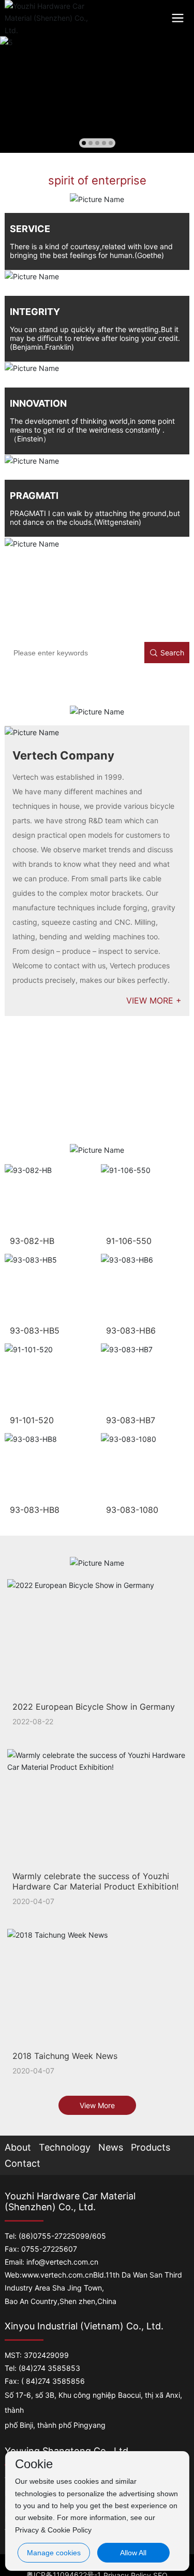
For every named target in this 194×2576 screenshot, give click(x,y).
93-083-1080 (132, 1510)
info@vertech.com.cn (62, 2262)
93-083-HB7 (131, 1420)
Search (172, 653)
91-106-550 (129, 1241)
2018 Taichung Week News (65, 2056)
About (18, 2147)
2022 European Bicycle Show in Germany (94, 1707)
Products (151, 2147)
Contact (23, 2163)
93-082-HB (32, 1241)
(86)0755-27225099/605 (62, 2236)
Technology (65, 2147)
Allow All (133, 2553)
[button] (84, 143)
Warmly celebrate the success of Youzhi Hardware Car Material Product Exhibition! (95, 1881)
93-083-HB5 (35, 1330)
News (111, 2147)
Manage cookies (54, 2553)
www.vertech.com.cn (57, 2275)
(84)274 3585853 (49, 2368)
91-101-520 (32, 1420)
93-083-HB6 (131, 1330)
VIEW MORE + (154, 1000)
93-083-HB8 (35, 1510)
